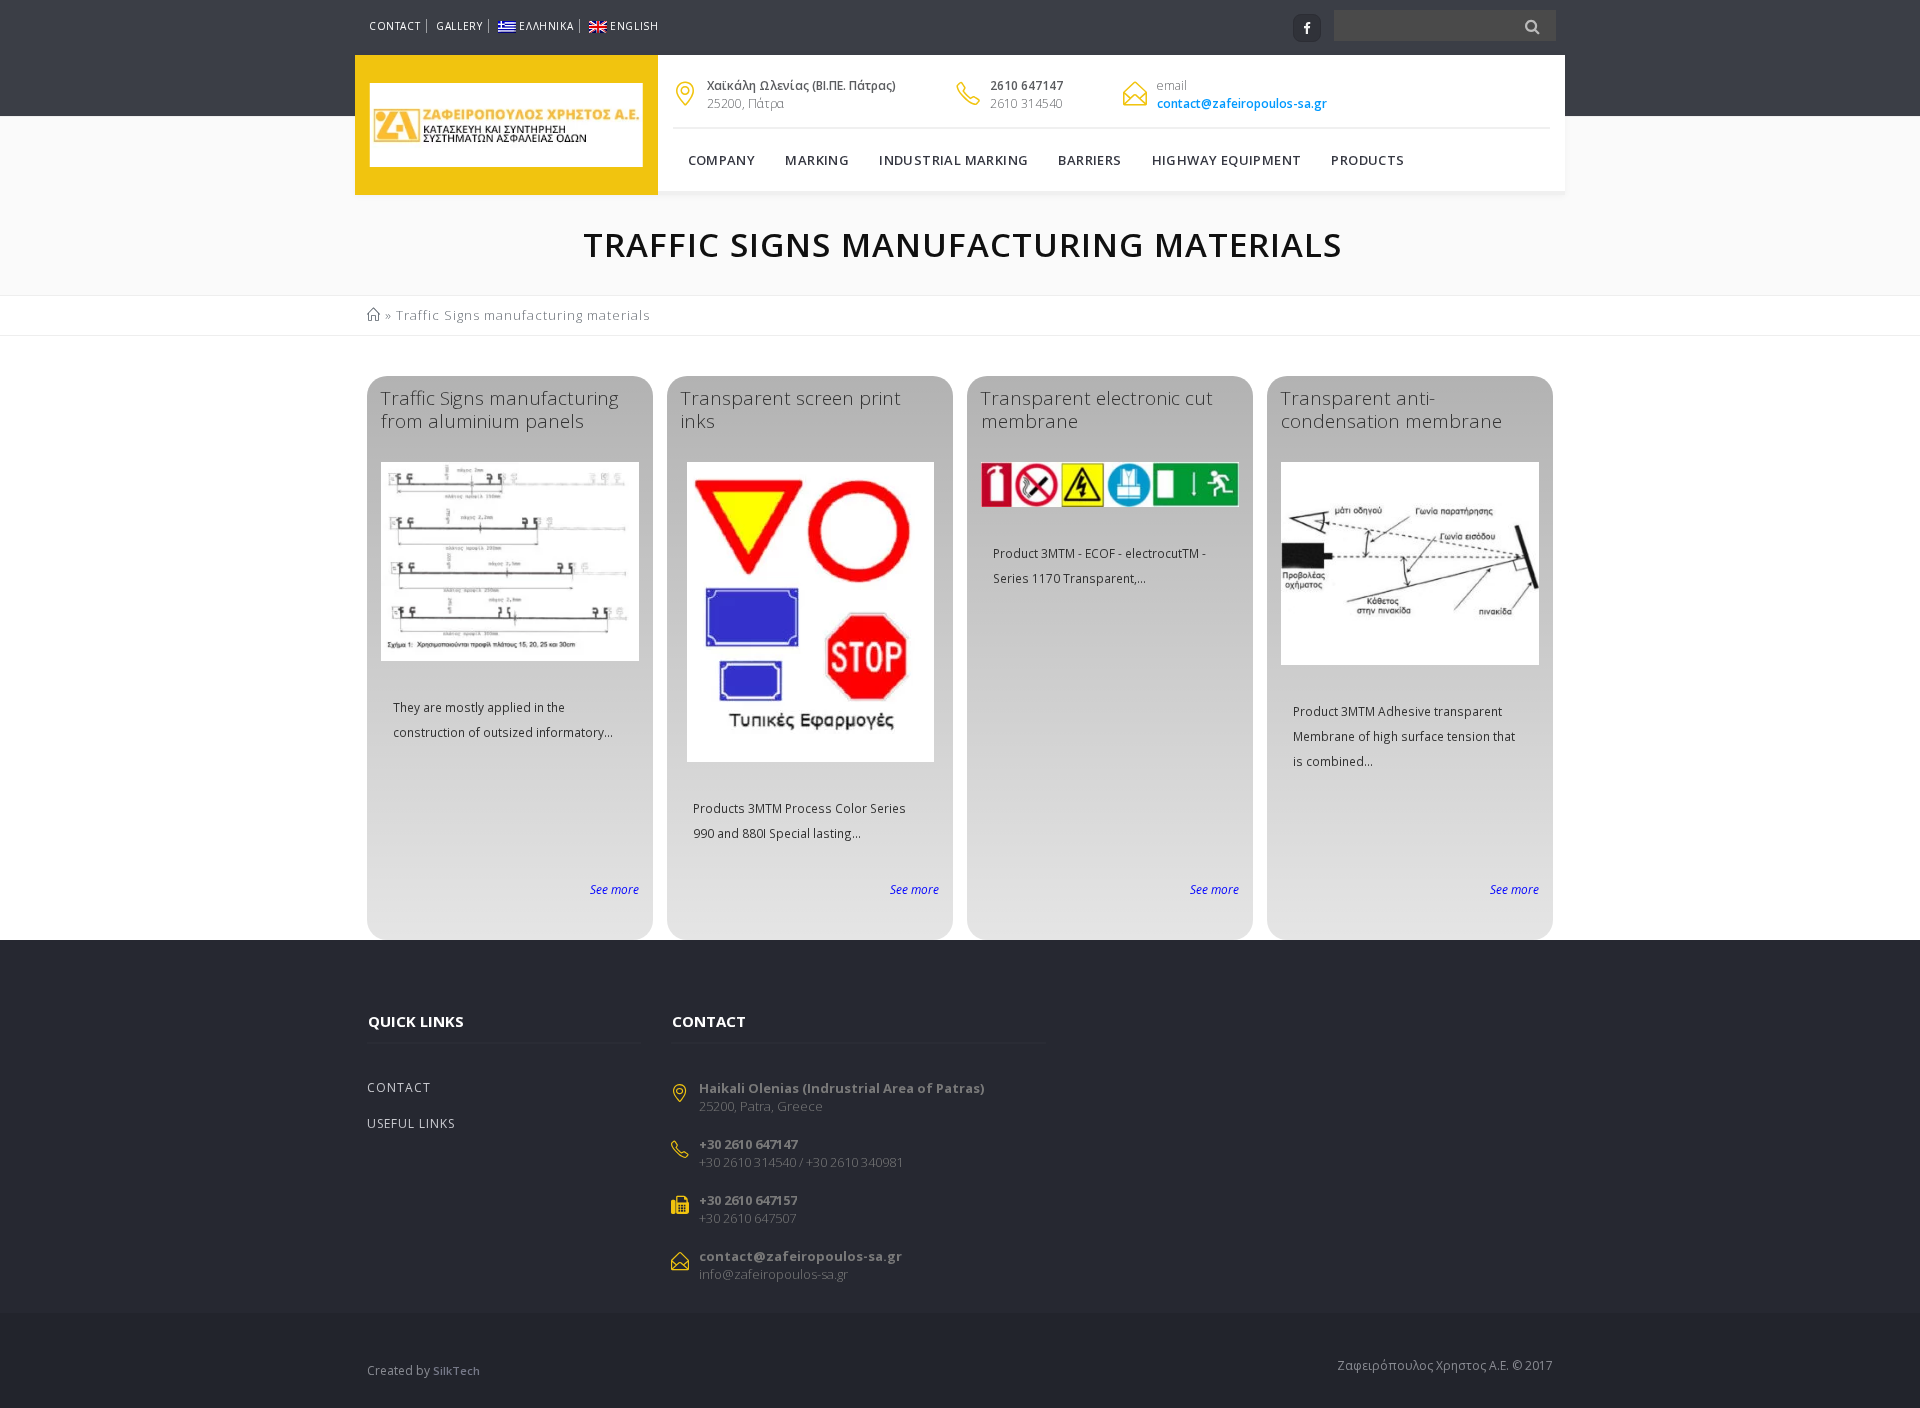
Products (1367, 160)
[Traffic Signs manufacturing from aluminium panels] (510, 561)
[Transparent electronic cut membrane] (1110, 484)
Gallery (459, 26)
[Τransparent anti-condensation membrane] (1410, 563)
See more (614, 889)
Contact (394, 26)
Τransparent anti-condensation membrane (1391, 409)
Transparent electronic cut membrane (1097, 409)
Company (722, 160)
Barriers (1089, 160)
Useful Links (411, 1123)
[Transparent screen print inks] (810, 612)
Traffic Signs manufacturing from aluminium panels (500, 409)
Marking (817, 160)
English (634, 26)
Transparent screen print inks (791, 409)
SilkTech (456, 1370)
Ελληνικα (546, 26)
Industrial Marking (953, 160)
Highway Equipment (1227, 160)
